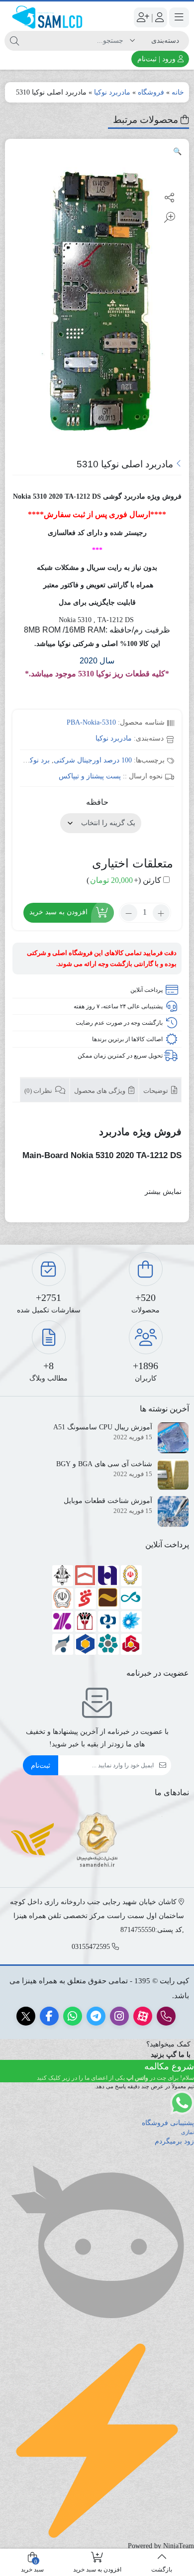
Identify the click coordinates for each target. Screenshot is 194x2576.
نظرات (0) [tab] (39, 1091)
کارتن (124, 880)
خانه (178, 92)
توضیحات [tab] (156, 1091)
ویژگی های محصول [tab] (100, 1091)
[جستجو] (14, 41)
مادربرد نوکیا (112, 92)
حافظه (97, 802)
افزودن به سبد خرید (58, 912)
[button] (177, 152)
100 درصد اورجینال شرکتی (93, 760)
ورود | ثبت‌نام (157, 59)
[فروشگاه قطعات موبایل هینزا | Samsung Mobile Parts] (48, 17)
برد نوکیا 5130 (30, 760)
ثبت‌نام (41, 1766)
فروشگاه (151, 92)
